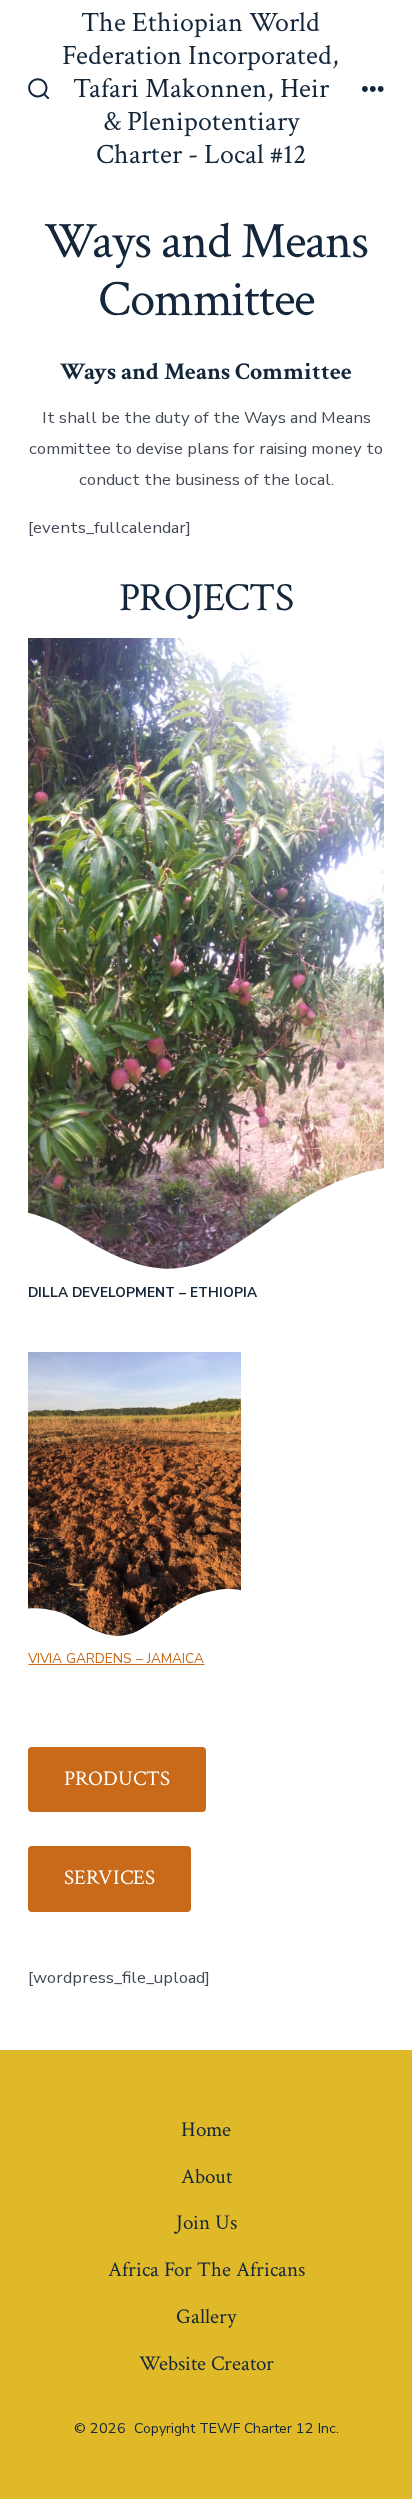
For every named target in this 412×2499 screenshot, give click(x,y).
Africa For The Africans (206, 2269)
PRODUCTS (117, 1778)
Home (206, 2129)
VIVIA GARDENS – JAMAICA (116, 1658)
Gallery (206, 2316)
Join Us (206, 2222)
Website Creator (206, 2363)
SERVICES (109, 1877)
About (206, 2176)
